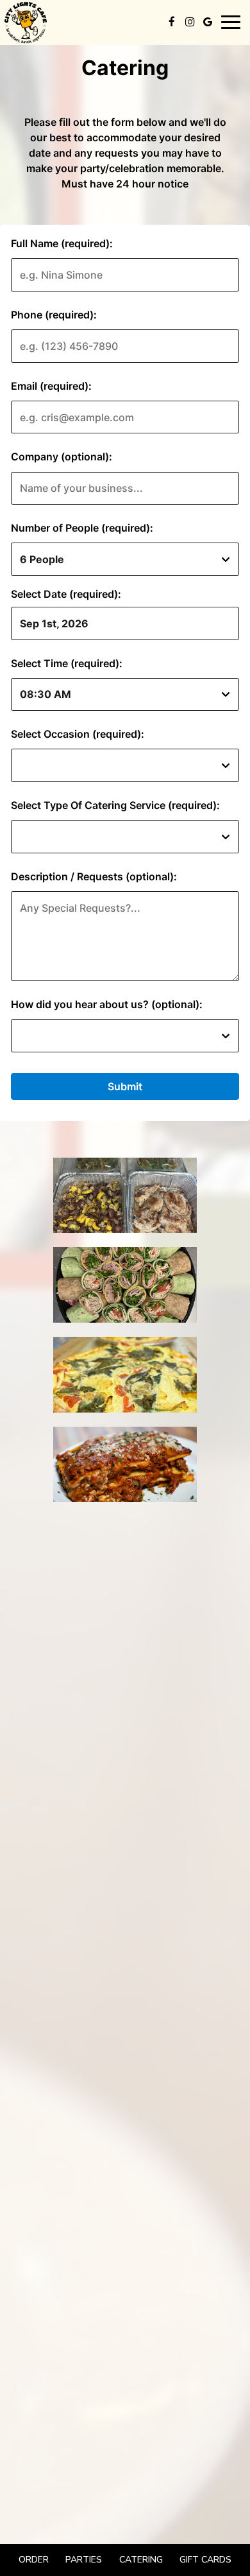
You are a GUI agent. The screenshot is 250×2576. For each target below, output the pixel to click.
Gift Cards (205, 2560)
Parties (84, 2560)
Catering (141, 2560)
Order (34, 2560)
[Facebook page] (172, 22)
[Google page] (208, 22)
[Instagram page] (190, 22)
